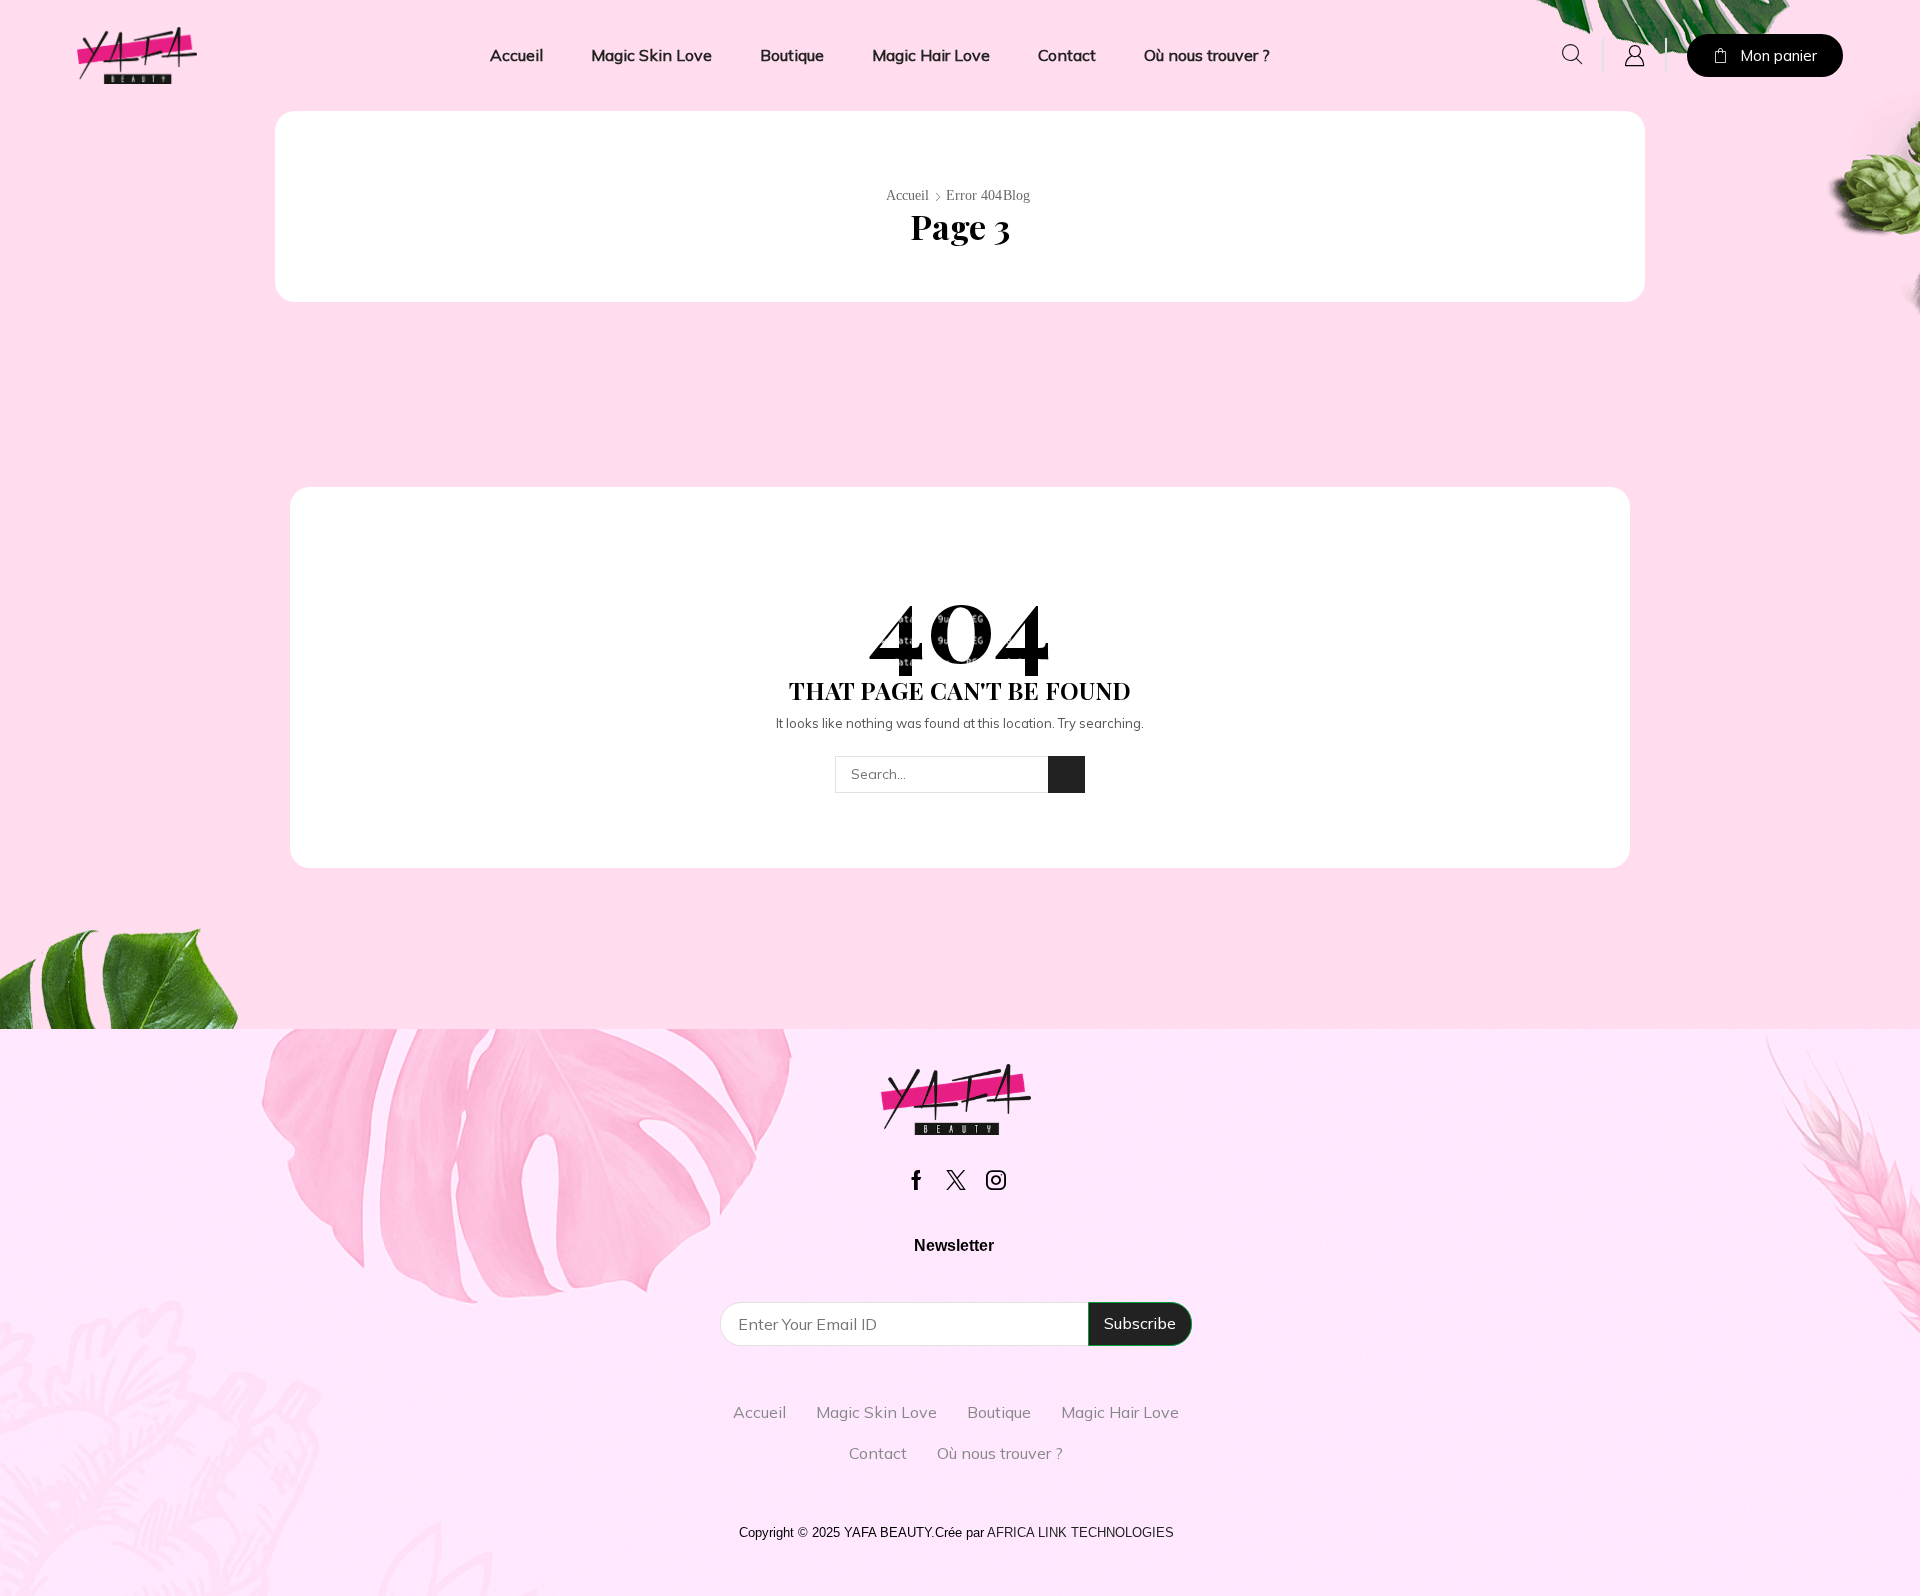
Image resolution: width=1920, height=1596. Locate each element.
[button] (1572, 55)
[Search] (1066, 774)
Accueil (907, 195)
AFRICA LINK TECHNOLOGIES (1080, 1532)
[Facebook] (916, 1180)
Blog (1016, 195)
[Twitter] (956, 1180)
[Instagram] (996, 1180)
